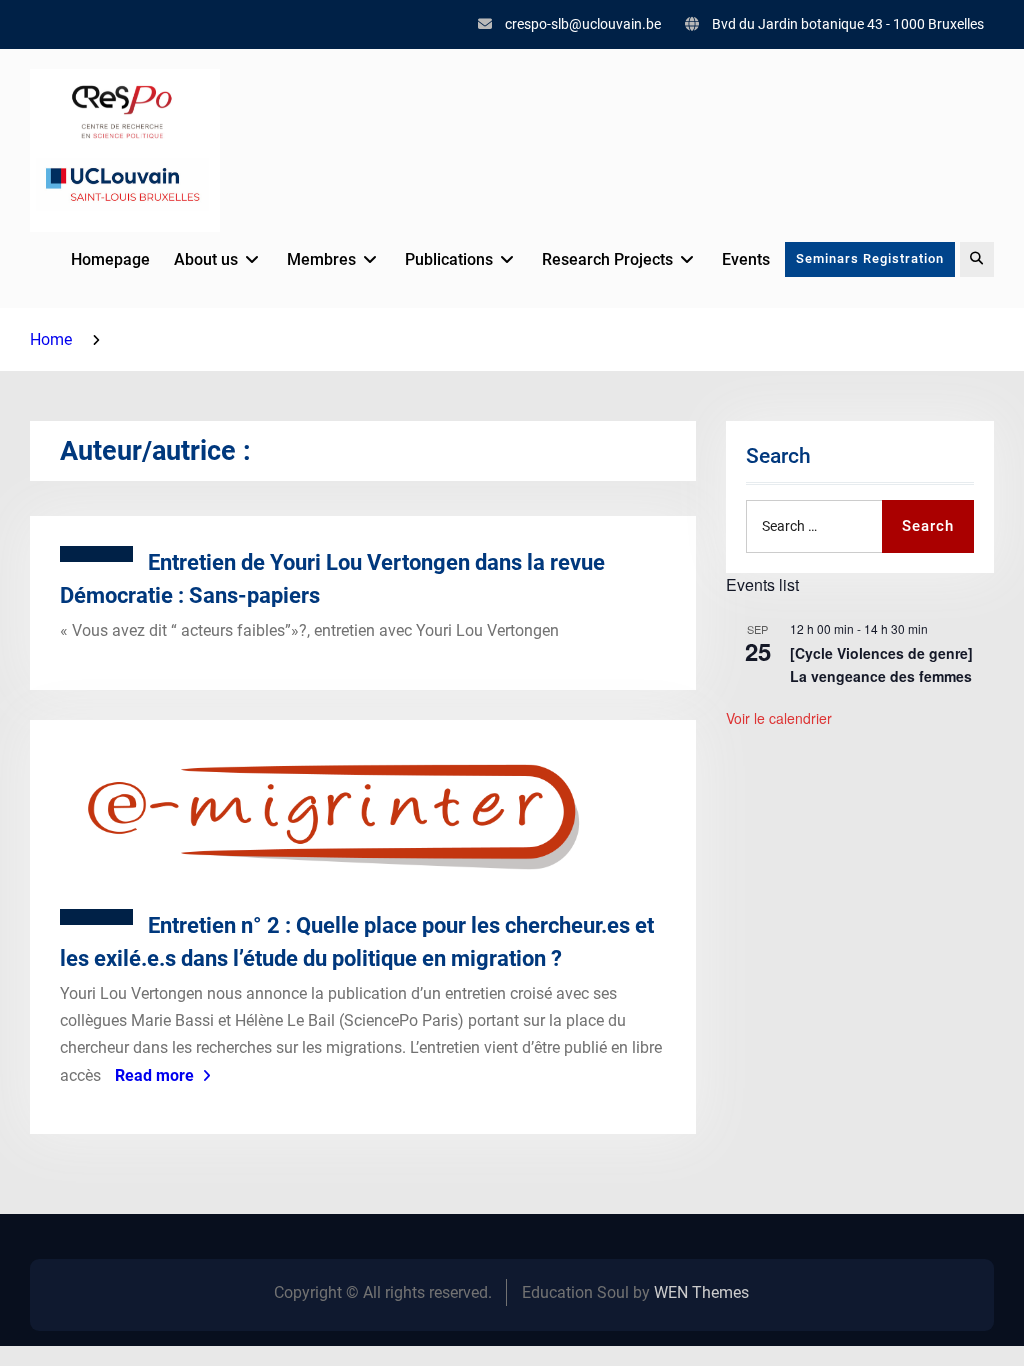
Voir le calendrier (779, 718)
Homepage (110, 259)
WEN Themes (701, 1292)
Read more (154, 1075)
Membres (321, 259)
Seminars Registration (870, 258)
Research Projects (607, 259)
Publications (449, 259)
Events (746, 259)
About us (206, 259)
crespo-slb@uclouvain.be (583, 24)
